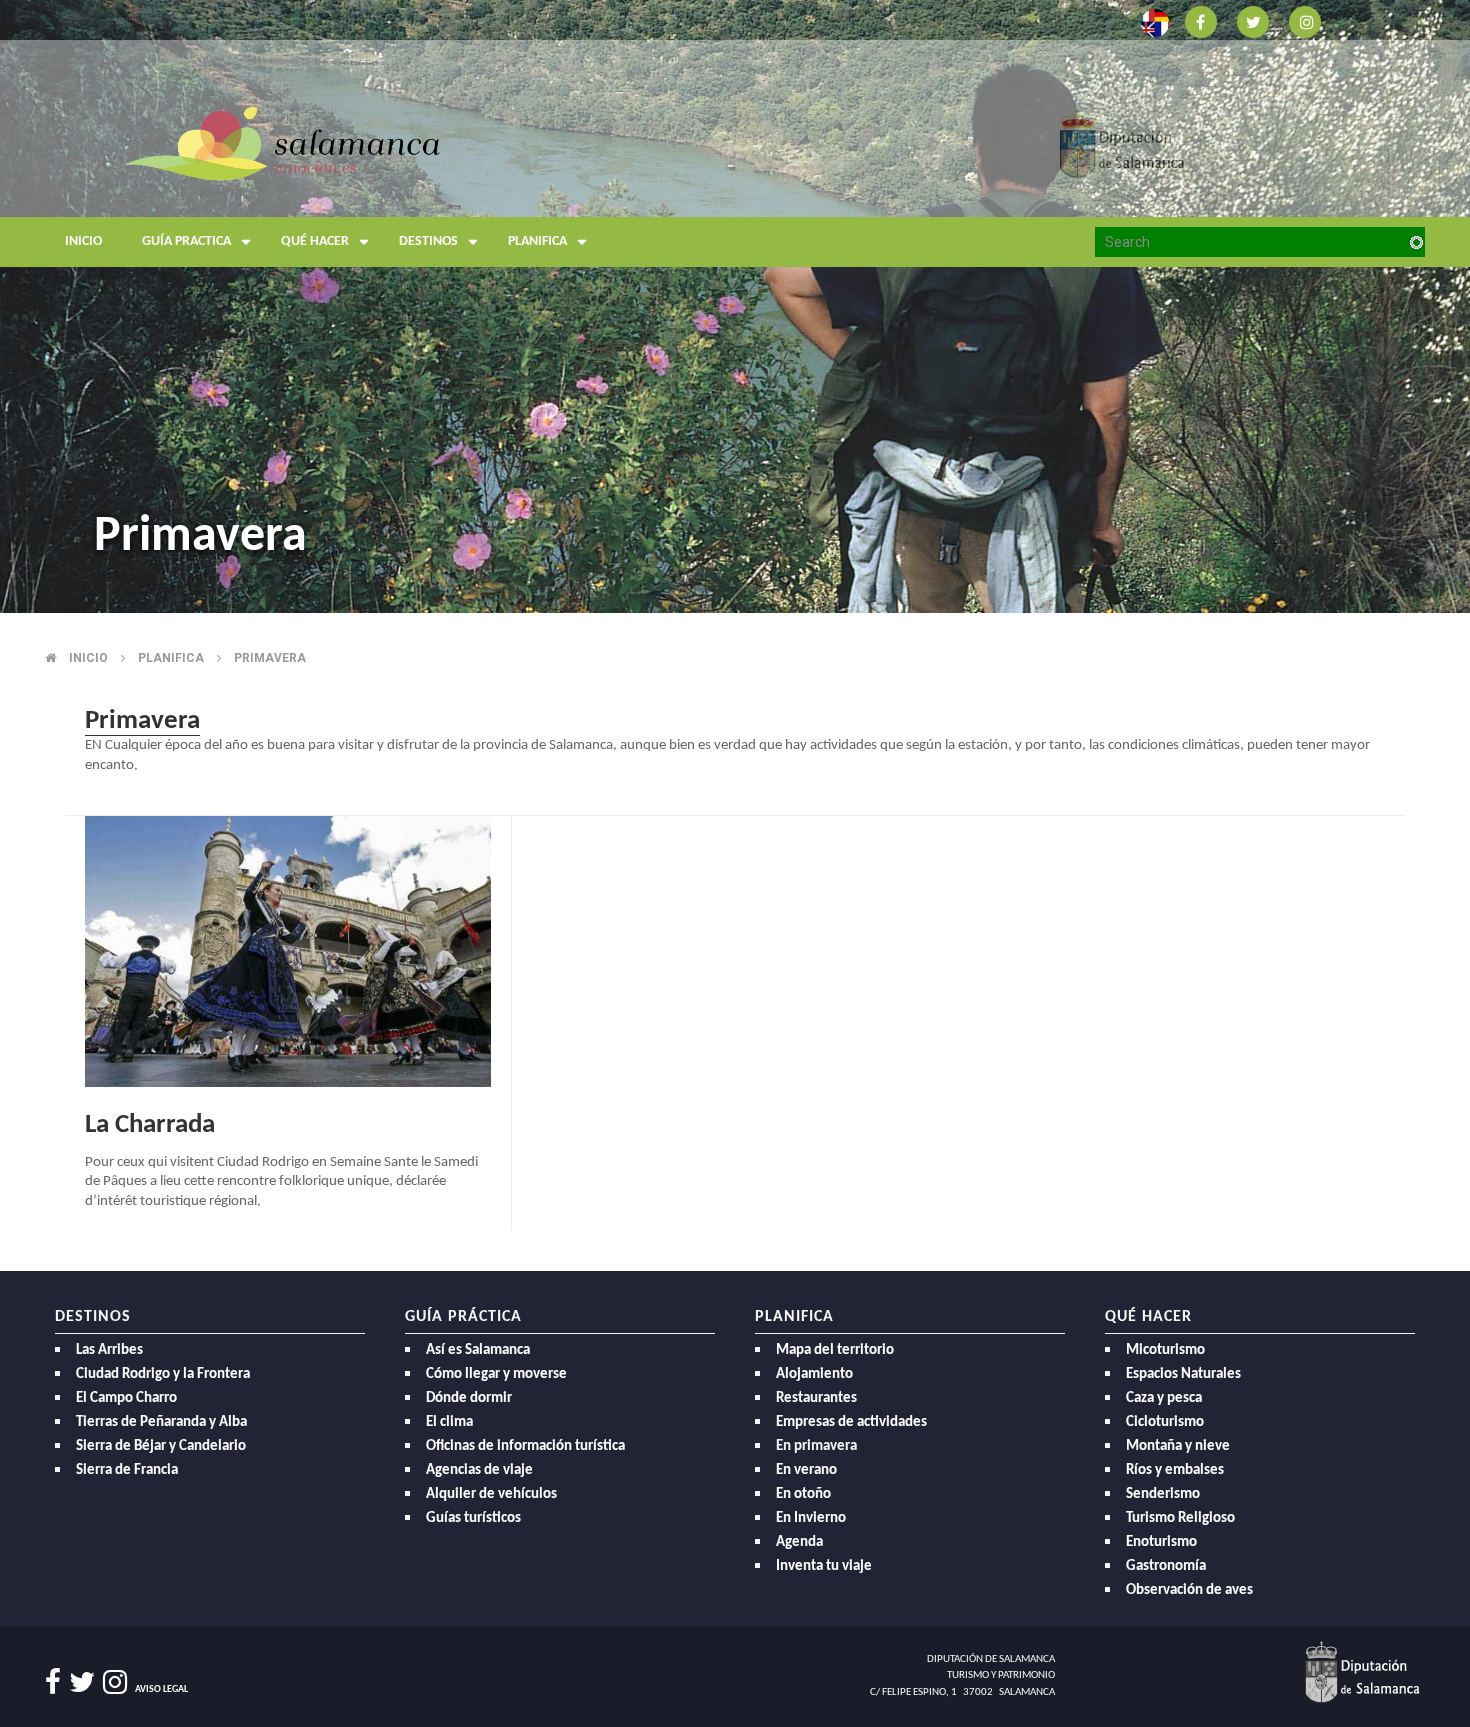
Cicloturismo (1165, 1422)
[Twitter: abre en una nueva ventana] (1253, 20)
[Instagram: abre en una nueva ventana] (1305, 20)
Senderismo (1163, 1494)
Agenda (799, 1542)
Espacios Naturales (1183, 1374)
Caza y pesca (1164, 1398)
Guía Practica (186, 241)
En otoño (803, 1494)
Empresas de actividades (851, 1422)
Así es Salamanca (478, 1350)
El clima (449, 1422)
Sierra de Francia (127, 1470)
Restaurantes (816, 1398)
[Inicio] (282, 142)
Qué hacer (315, 241)
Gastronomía (1166, 1566)
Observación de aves (1189, 1590)
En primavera (816, 1446)
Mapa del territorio (835, 1350)
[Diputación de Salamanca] (1122, 142)
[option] (735, 306)
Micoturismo (1165, 1350)
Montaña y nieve (1178, 1446)
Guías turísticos (473, 1518)
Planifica (537, 241)
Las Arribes (109, 1350)
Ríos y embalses (1175, 1470)
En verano (806, 1470)
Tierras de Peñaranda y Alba (161, 1422)
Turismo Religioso (1180, 1518)
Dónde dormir (469, 1398)
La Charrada (150, 1125)
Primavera (270, 658)
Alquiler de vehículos (491, 1494)
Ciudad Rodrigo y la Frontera (163, 1374)
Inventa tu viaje (824, 1566)
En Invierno (811, 1518)
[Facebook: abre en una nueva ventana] (1201, 20)
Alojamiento (814, 1374)
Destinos (428, 241)
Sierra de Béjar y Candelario (161, 1446)
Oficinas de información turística (525, 1446)
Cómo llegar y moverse (496, 1374)
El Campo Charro (126, 1398)
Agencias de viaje (479, 1470)
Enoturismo (1161, 1542)
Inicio (83, 241)
